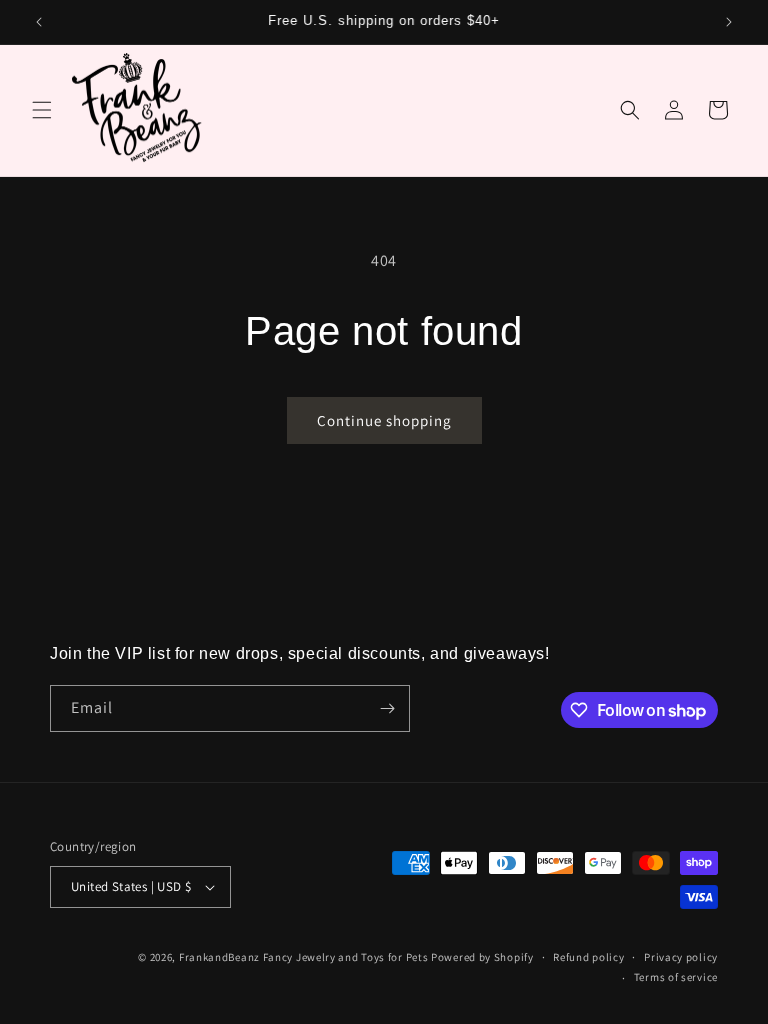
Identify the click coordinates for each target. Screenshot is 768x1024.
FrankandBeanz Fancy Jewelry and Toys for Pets (304, 957)
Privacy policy (681, 957)
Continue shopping (384, 420)
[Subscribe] (387, 708)
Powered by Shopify (482, 957)
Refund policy (588, 957)
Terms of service (676, 977)
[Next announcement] (729, 22)
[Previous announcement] (39, 22)
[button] (42, 110)
